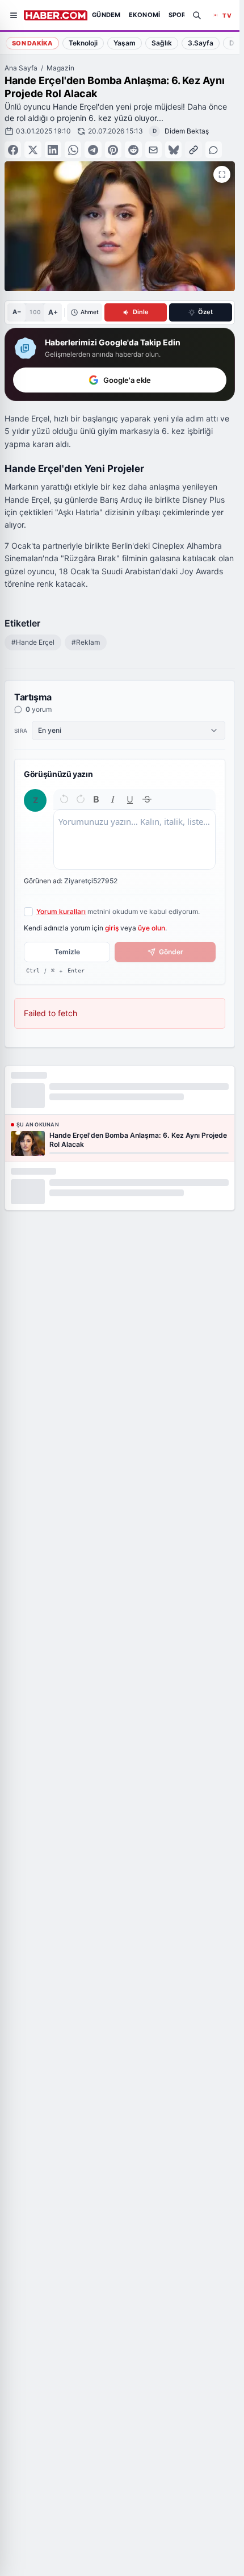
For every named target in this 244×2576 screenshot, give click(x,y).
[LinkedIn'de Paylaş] (53, 150)
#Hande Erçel (33, 642)
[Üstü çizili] (147, 799)
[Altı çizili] (130, 799)
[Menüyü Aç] (14, 15)
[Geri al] (64, 799)
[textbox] (134, 840)
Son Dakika (32, 43)
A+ (53, 312)
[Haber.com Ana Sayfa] (56, 15)
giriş (112, 928)
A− (17, 312)
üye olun (152, 928)
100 (35, 312)
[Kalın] (96, 799)
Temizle (67, 952)
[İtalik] (113, 799)
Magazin (60, 68)
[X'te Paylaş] (33, 150)
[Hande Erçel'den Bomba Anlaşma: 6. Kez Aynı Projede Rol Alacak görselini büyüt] (222, 174)
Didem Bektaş (187, 131)
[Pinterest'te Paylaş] (113, 150)
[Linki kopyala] (193, 150)
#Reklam (86, 642)
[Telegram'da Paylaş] (93, 150)
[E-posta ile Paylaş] (153, 150)
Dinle (141, 312)
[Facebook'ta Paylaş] (13, 150)
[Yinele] (81, 799)
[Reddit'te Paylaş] (133, 150)
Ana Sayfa (21, 68)
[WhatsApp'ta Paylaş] (73, 150)
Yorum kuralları (61, 911)
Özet (205, 312)
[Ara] (197, 15)
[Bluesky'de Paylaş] (173, 150)
